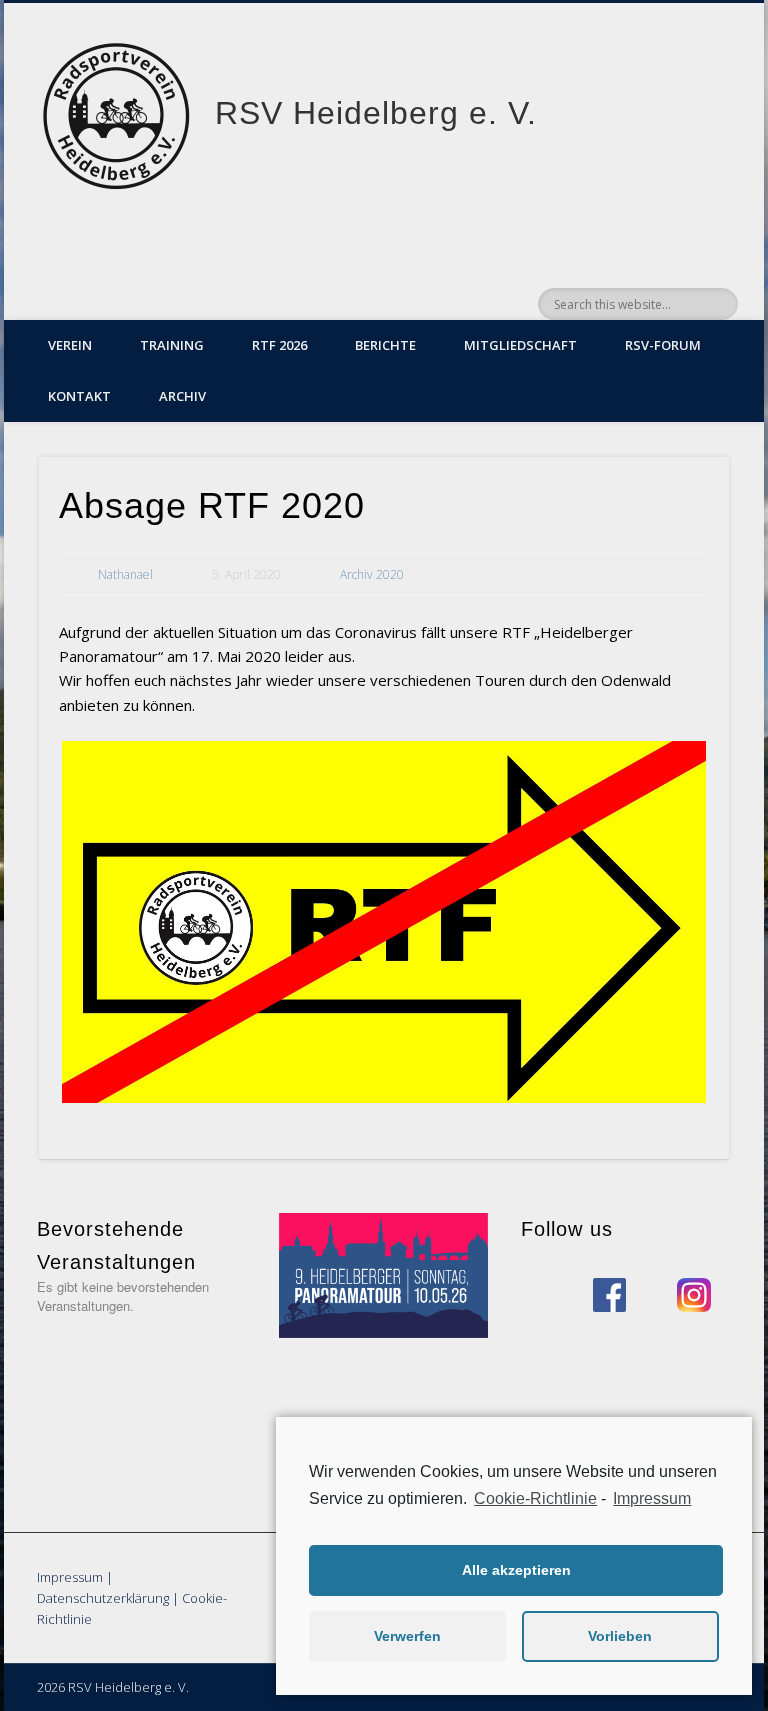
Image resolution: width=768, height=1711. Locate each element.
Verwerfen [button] (407, 1636)
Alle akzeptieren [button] (516, 1570)
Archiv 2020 (372, 574)
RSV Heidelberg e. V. (376, 113)
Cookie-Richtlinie (535, 1498)
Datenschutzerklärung (103, 1598)
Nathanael (125, 574)
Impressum (70, 1577)
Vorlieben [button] (620, 1636)
